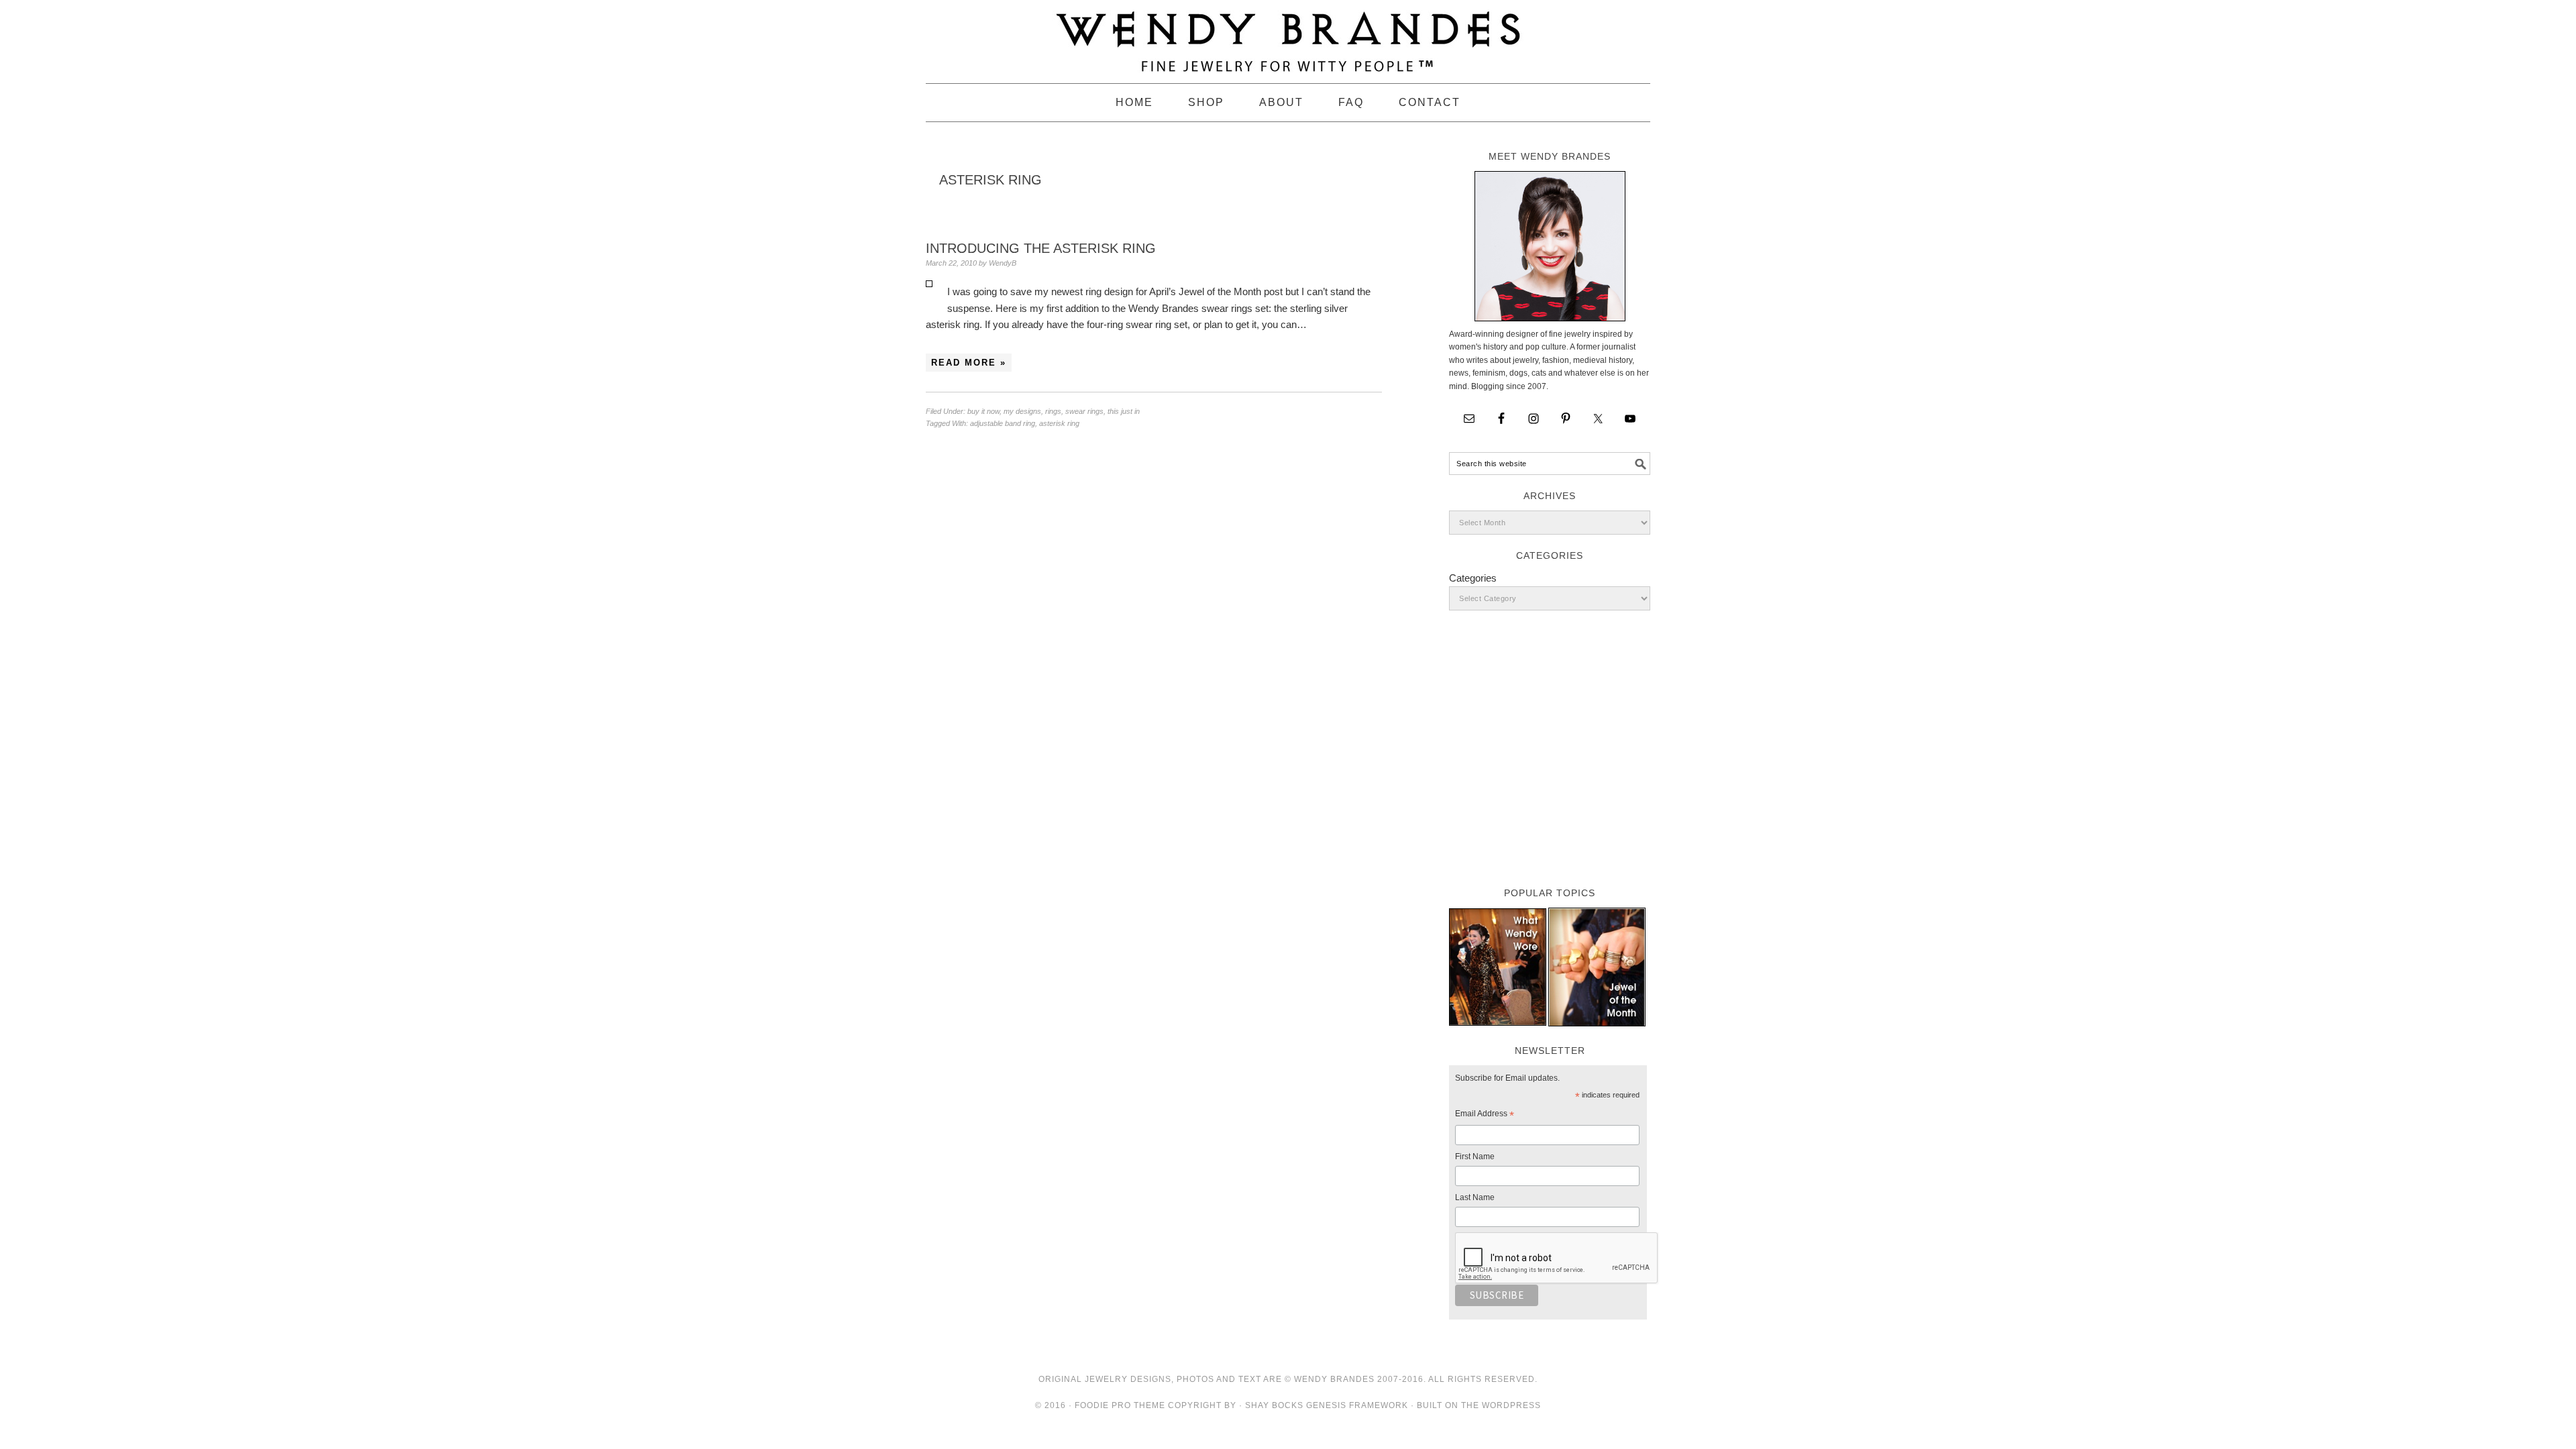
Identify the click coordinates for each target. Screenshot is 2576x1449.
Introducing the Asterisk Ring (1041, 248)
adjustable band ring (1003, 423)
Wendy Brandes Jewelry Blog (1288, 36)
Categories (1473, 578)
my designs (1022, 411)
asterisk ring (1059, 423)
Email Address (1485, 1116)
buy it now (983, 411)
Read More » (969, 363)
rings (1053, 411)
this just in (1124, 411)
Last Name (1475, 1197)
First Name (1475, 1157)
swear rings (1084, 411)
